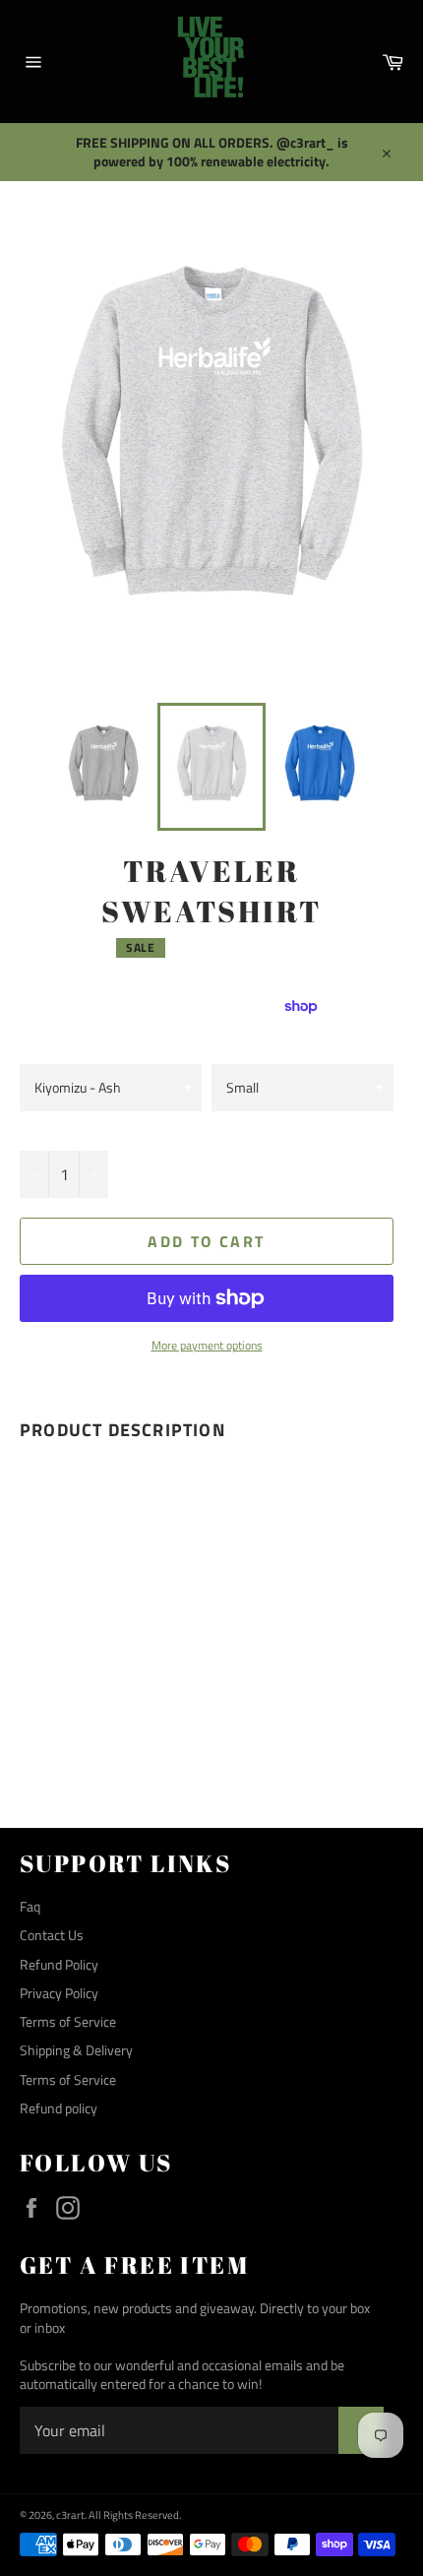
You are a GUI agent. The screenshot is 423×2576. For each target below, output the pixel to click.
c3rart (70, 2514)
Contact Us (52, 1935)
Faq (30, 1906)
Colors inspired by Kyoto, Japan (96, 1035)
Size (223, 1044)
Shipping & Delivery (76, 2050)
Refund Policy (59, 1964)
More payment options (207, 1346)
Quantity (46, 1130)
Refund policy (59, 2108)
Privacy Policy (59, 1993)
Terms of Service (68, 2021)
